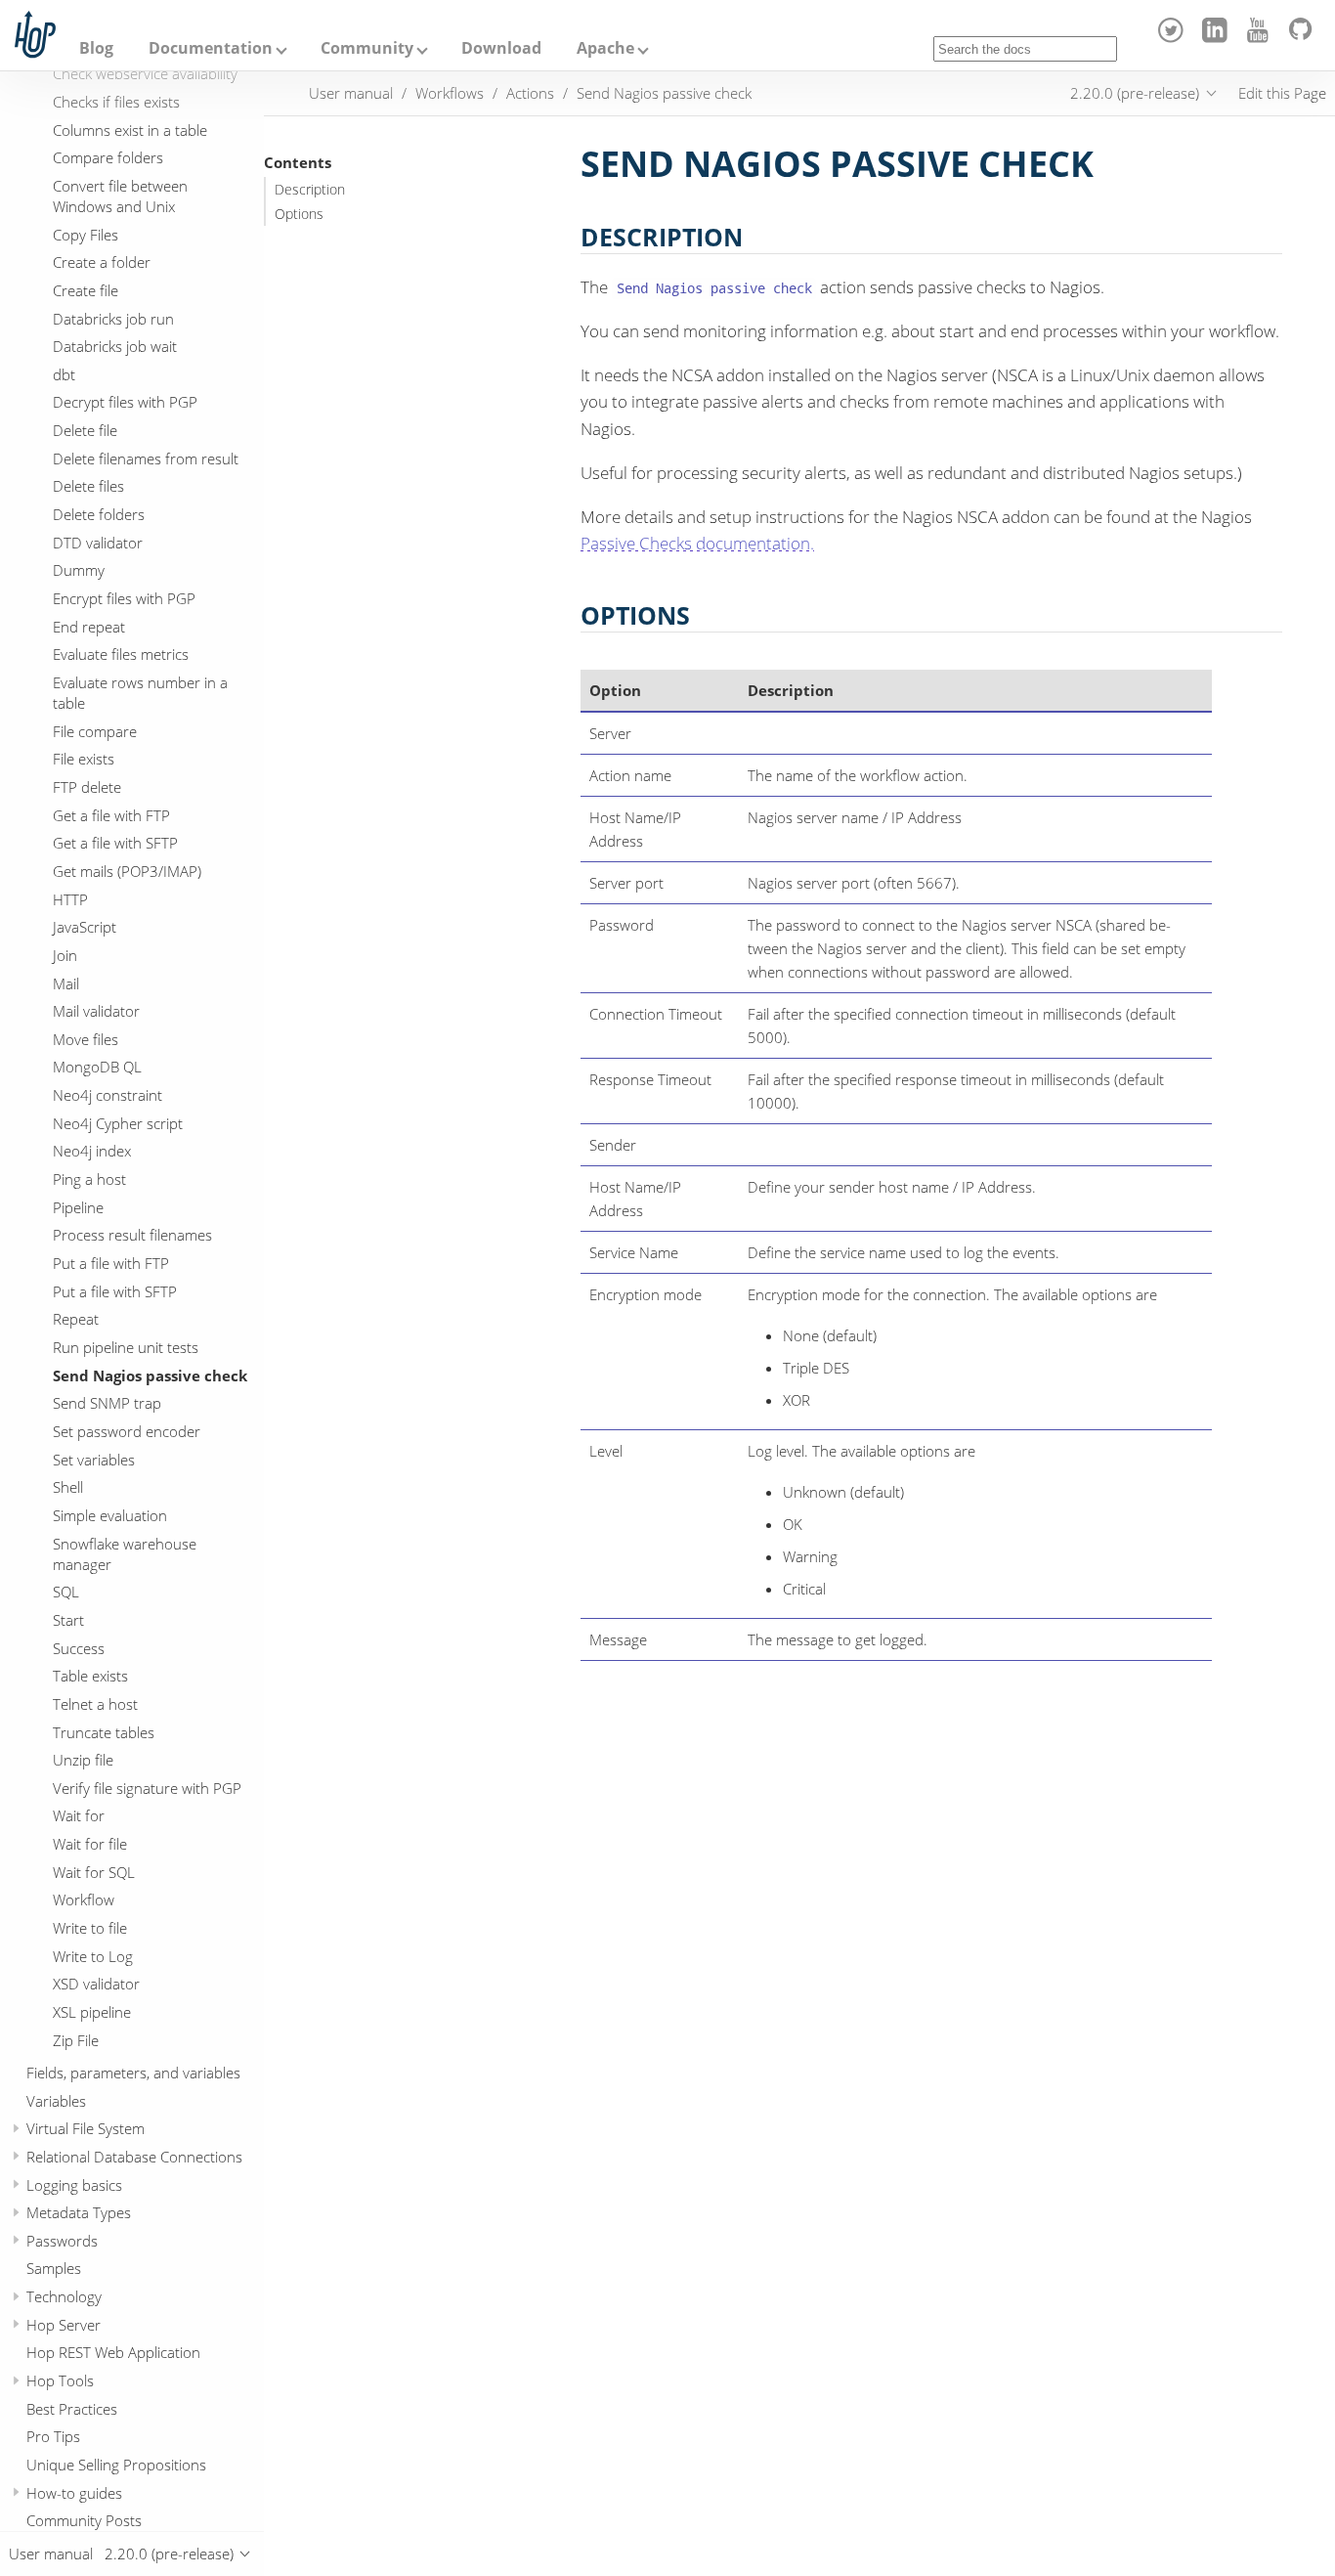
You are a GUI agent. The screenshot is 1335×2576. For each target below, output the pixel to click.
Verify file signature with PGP (147, 1788)
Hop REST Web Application (113, 2353)
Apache (605, 48)
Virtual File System (86, 2129)
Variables (56, 2101)
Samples (54, 2269)
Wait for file (90, 1845)
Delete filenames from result (146, 458)
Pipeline (78, 1207)
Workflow (84, 1900)
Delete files (88, 487)
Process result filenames (132, 1236)
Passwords (62, 2241)
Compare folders (108, 158)
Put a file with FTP (111, 1264)
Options (299, 214)
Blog (96, 48)
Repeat (76, 1320)
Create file (86, 290)
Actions (530, 93)
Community (367, 48)
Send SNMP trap (107, 1404)
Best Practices (72, 2409)
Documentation (211, 48)
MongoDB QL (97, 1068)
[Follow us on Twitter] (1174, 37)
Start (68, 1620)
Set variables (94, 1460)
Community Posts (84, 2521)
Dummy (79, 571)
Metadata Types (79, 2213)
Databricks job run (113, 319)
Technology (64, 2297)
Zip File (76, 2040)
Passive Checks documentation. (697, 543)
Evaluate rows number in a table (140, 693)
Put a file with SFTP (115, 1291)
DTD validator (98, 543)
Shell (68, 1488)
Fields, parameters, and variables (133, 2073)
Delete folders (99, 515)
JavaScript (85, 928)
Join (65, 955)
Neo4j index (92, 1152)
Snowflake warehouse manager (125, 1554)
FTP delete (87, 787)
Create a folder (102, 263)
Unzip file (83, 1761)
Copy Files (86, 235)
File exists (84, 760)
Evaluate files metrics (121, 655)
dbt (64, 374)
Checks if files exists (116, 102)
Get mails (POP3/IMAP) (127, 871)
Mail (66, 983)
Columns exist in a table (130, 130)
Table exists (90, 1677)
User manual (351, 93)
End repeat (89, 627)
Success (79, 1648)
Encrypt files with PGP (124, 599)
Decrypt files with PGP (125, 403)
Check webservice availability (145, 74)
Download (501, 48)
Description (310, 190)
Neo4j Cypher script (118, 1123)
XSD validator (96, 1985)
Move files (86, 1039)
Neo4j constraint (108, 1096)
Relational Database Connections (134, 2157)
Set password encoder (127, 1431)
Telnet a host (95, 1704)
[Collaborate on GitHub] (1304, 37)
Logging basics (74, 2185)
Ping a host (89, 1180)
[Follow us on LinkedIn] (1217, 37)
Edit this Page (1282, 93)
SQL (66, 1593)
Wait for (79, 1816)
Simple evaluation (110, 1515)
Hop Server (64, 2325)
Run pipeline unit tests (126, 1347)
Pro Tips (53, 2437)
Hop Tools (60, 2381)
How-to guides (74, 2493)
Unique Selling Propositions (116, 2466)
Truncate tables (104, 1732)
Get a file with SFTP (115, 844)
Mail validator (96, 1012)
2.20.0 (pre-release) (1135, 93)
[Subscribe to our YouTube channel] (1261, 37)
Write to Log (93, 1956)
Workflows (450, 93)
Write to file (90, 1929)
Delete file (85, 431)
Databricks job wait (115, 347)
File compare (95, 731)
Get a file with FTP (111, 815)
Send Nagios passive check (150, 1375)
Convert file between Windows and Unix (120, 196)
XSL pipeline (92, 2013)
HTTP (70, 899)
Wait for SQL (94, 1872)
